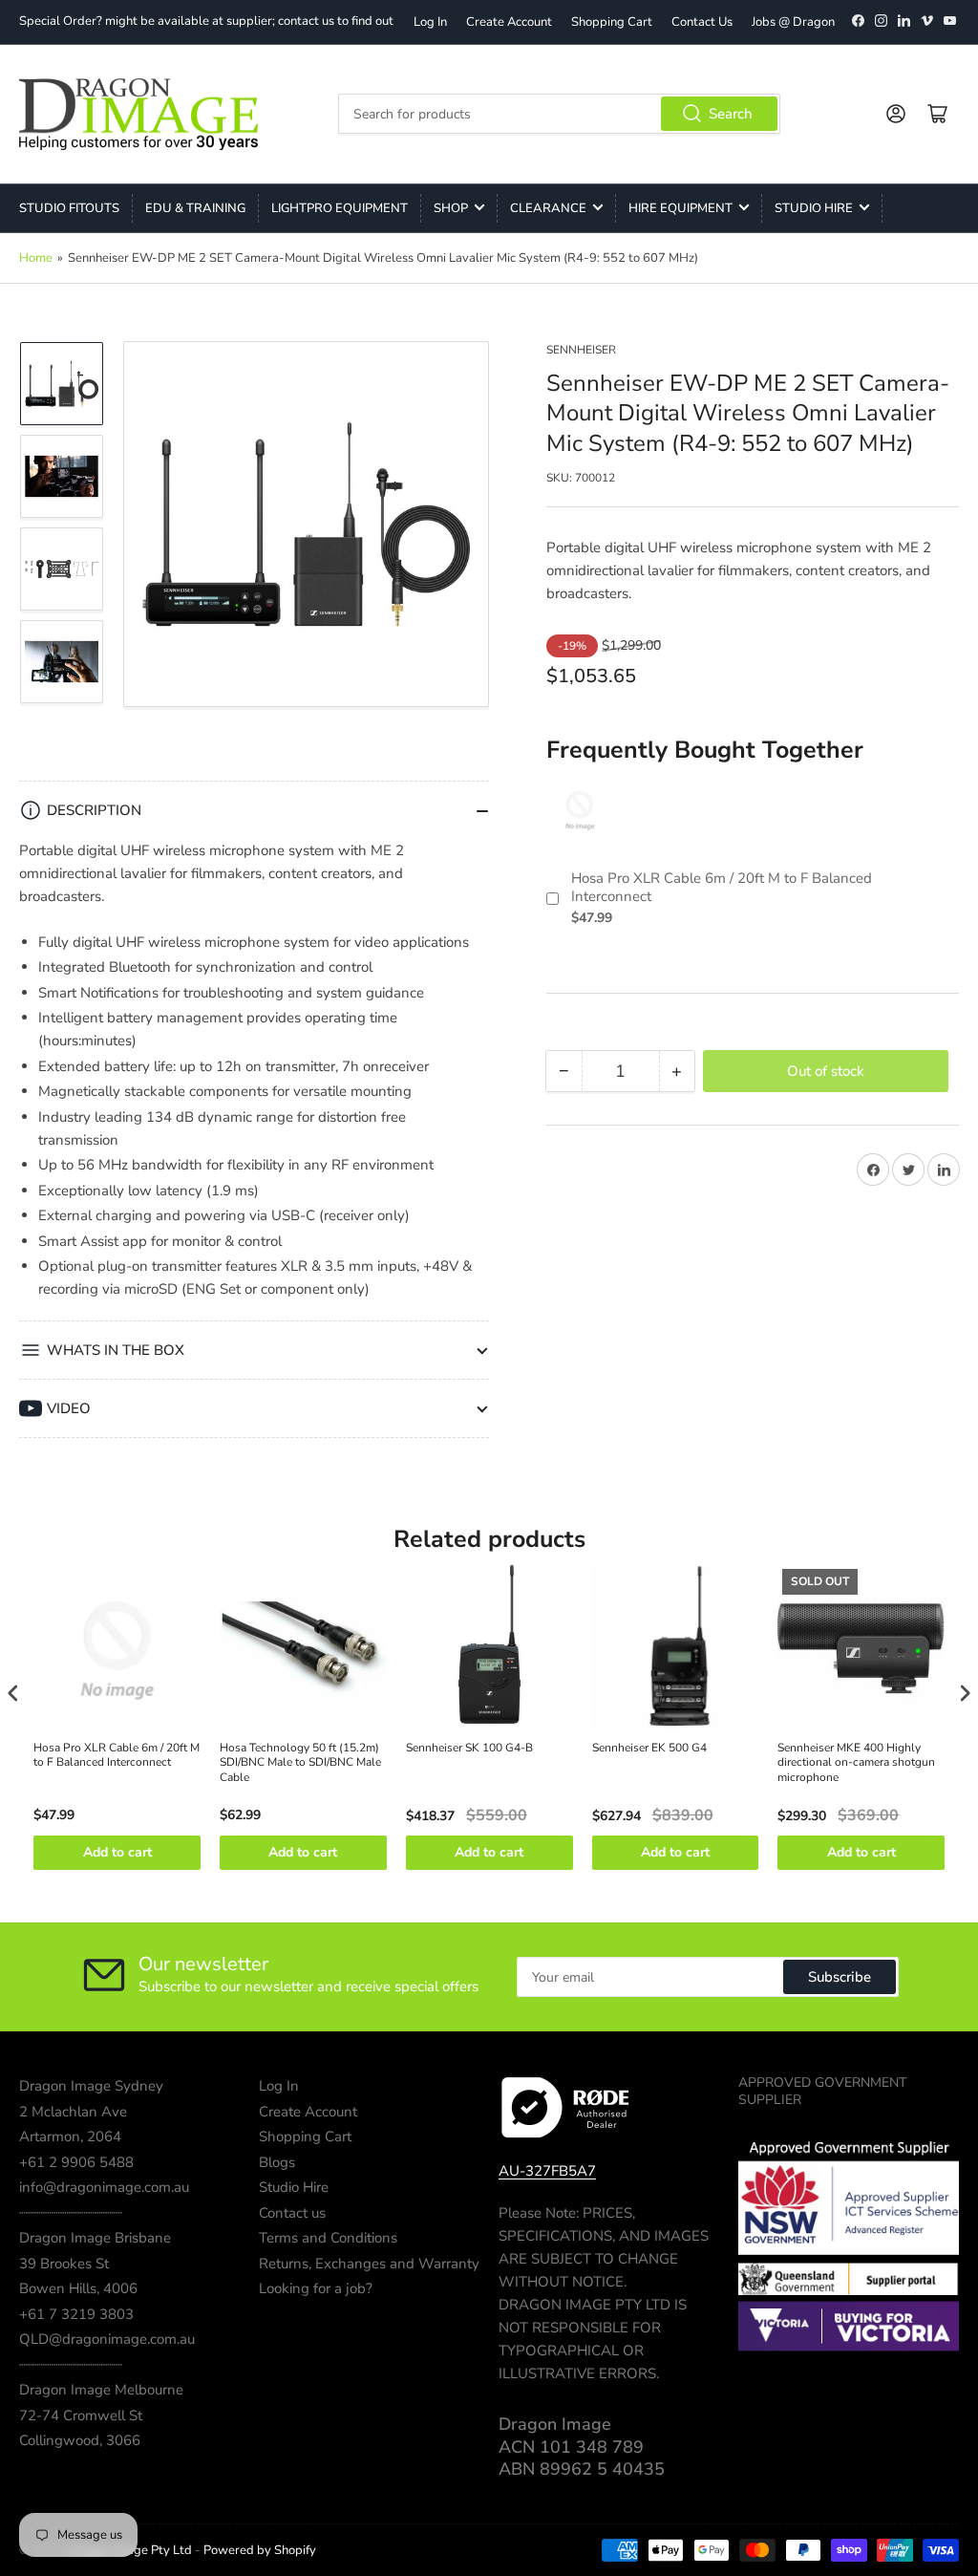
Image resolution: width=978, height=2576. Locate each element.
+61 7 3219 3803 (76, 2314)
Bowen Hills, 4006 (78, 2288)
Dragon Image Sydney (91, 2086)
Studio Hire (814, 208)
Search (731, 114)
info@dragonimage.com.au (104, 2187)
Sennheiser (581, 350)
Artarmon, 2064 (70, 2136)
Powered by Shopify (260, 2550)
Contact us (292, 2213)
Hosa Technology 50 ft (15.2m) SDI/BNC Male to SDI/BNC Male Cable (300, 1763)
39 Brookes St (64, 2264)
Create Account (509, 22)
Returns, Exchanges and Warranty (369, 2264)
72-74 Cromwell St (81, 2415)
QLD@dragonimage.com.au (107, 2339)
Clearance (548, 208)
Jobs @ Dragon (793, 22)
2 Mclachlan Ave (73, 2112)
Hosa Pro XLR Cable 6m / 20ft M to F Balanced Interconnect (722, 888)
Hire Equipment (680, 208)
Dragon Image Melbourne (101, 2390)
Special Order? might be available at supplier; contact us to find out (206, 21)
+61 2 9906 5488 (76, 2162)
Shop (451, 208)
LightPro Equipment (340, 208)
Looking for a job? (316, 2288)
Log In (430, 22)
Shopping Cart (612, 22)
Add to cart (117, 1852)
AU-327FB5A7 (547, 2171)
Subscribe (840, 1977)
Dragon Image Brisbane (95, 2238)
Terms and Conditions (328, 2238)
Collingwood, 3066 (80, 2440)
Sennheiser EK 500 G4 (649, 1748)
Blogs (277, 2162)
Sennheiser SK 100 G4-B (469, 1748)
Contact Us (702, 22)
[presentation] (13, 1693)
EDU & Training (195, 208)
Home (36, 258)
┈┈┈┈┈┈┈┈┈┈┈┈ (71, 2213)
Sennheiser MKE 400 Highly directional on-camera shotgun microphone (856, 1763)
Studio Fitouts (69, 208)
